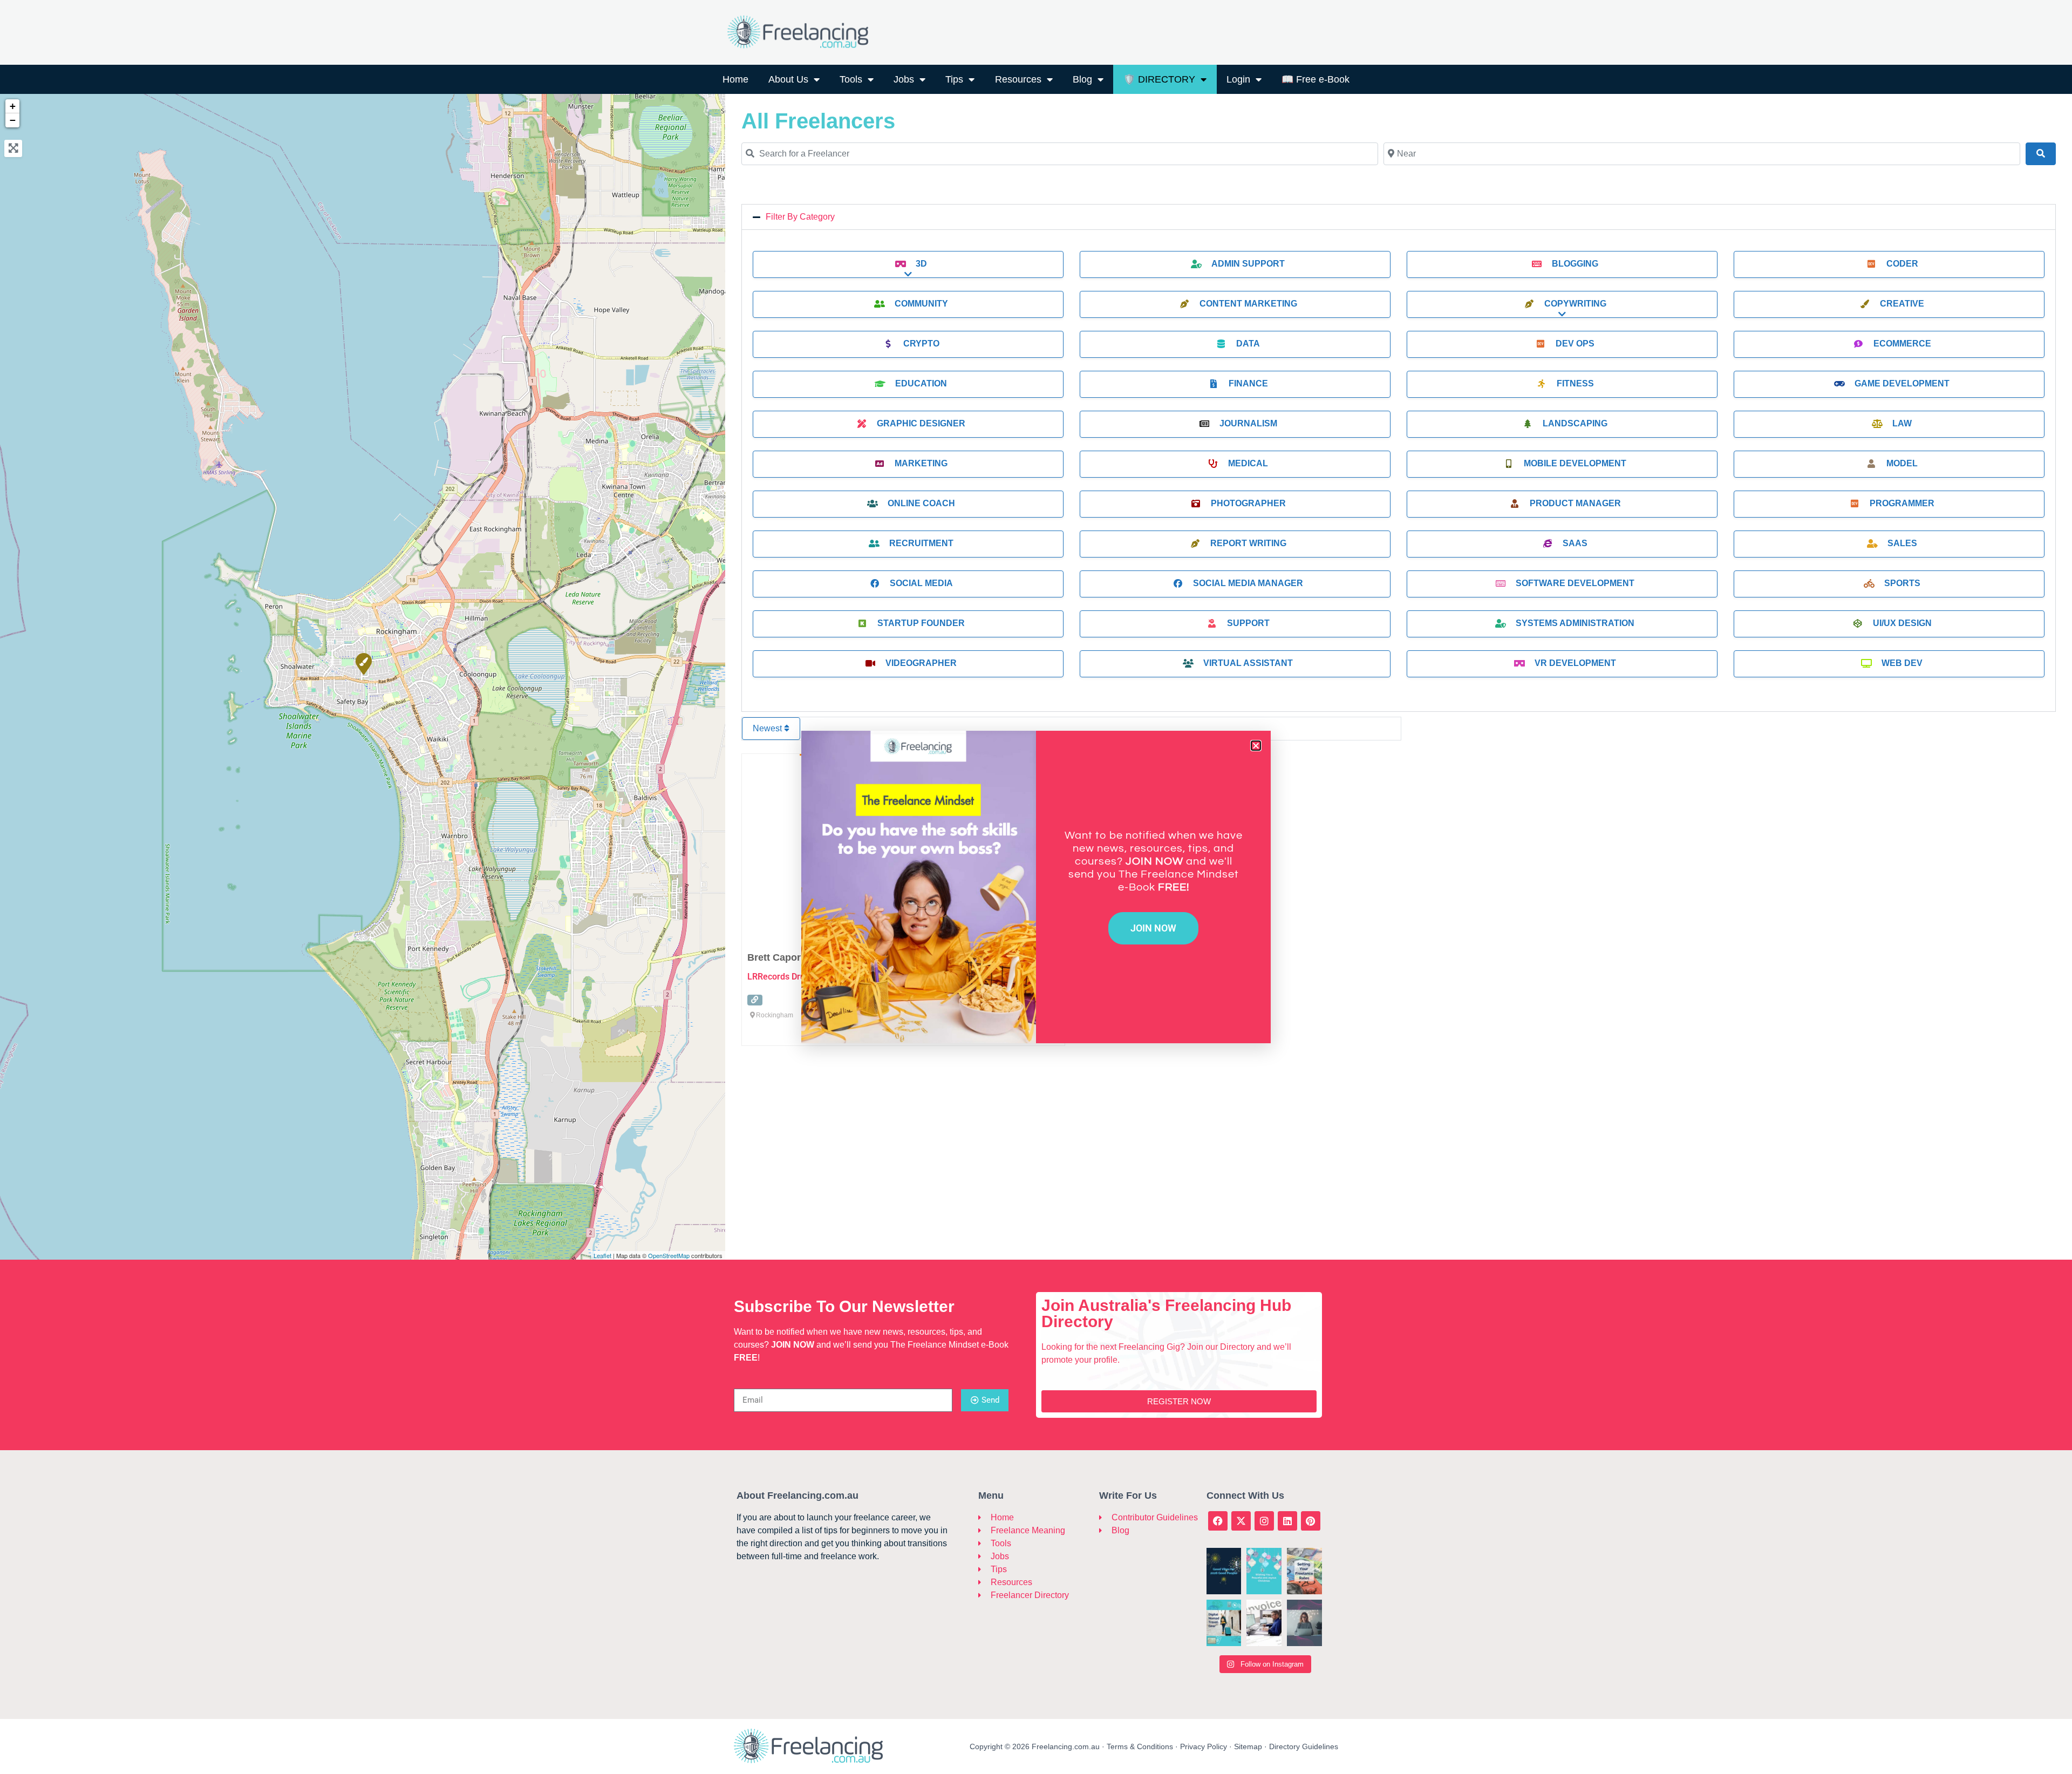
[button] (1256, 746)
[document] (1036, 887)
